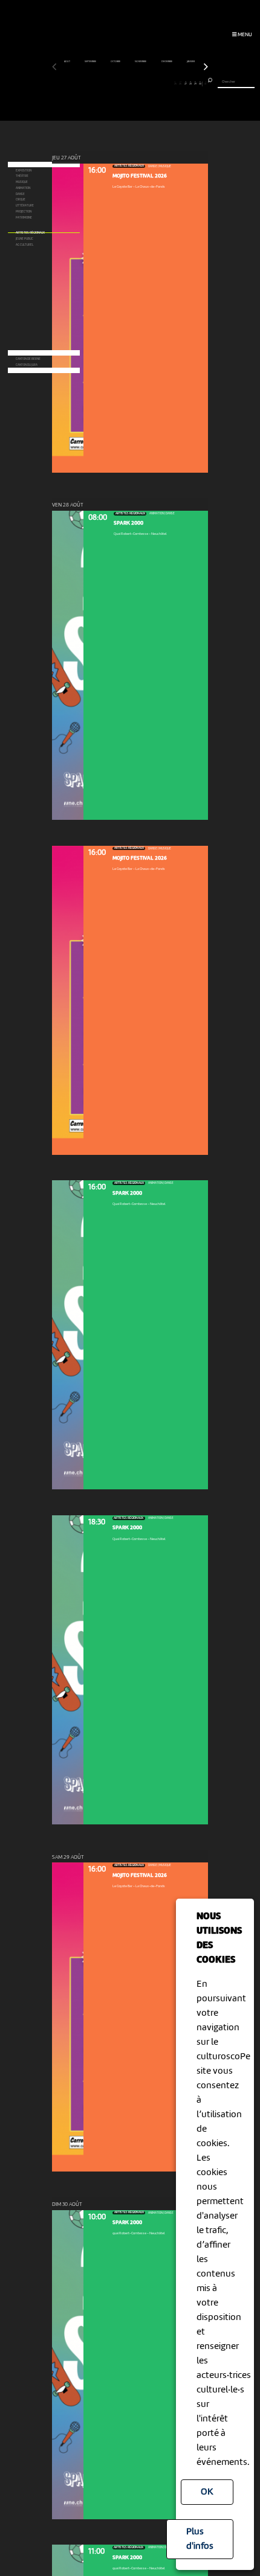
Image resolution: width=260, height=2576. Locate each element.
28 (190, 83)
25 (175, 83)
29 (195, 83)
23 (165, 83)
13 (115, 83)
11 (105, 83)
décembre (167, 62)
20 (150, 83)
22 (160, 83)
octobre (116, 62)
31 (205, 83)
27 (186, 83)
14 (120, 83)
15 (125, 83)
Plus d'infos (200, 2539)
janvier (191, 62)
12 (110, 83)
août (67, 62)
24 (171, 83)
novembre (141, 62)
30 (200, 83)
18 (140, 83)
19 (145, 83)
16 (130, 83)
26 (180, 83)
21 (155, 83)
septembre (91, 62)
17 (135, 83)
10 (100, 83)
